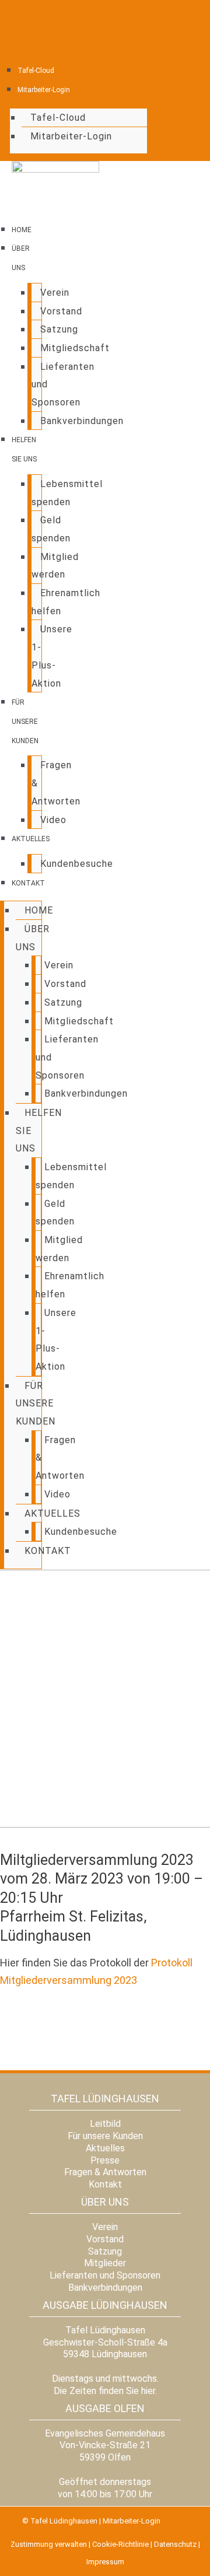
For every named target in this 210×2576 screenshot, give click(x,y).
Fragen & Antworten (105, 2172)
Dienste (175, 2521)
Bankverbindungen (82, 421)
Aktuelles (31, 839)
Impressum (105, 2562)
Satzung (59, 329)
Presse (105, 2160)
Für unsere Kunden (25, 721)
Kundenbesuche (77, 864)
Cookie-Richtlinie (120, 2544)
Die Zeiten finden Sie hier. (105, 2391)
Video (53, 820)
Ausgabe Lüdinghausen (105, 2305)
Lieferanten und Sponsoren (105, 2275)
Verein (55, 293)
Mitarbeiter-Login (44, 90)
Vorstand (61, 311)
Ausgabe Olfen (105, 2408)
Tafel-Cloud (36, 71)
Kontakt (28, 883)
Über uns (105, 2202)
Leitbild (105, 2124)
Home (22, 230)
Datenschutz (175, 2544)
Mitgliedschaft (75, 348)
